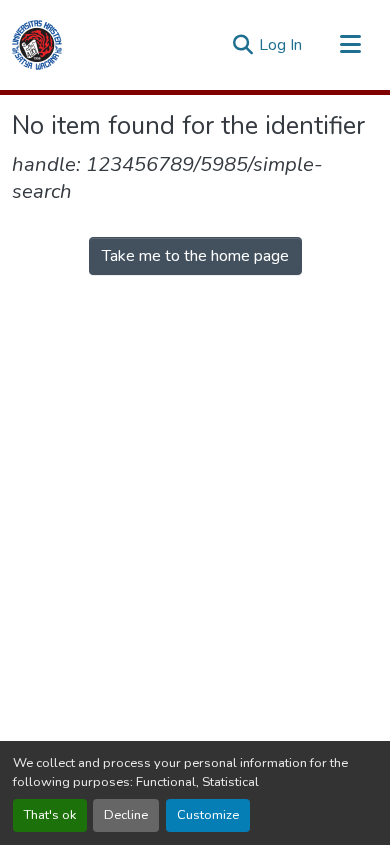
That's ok (50, 815)
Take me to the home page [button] (195, 256)
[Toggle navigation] (350, 45)
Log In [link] (280, 45)
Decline (126, 815)
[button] (37, 45)
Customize (208, 815)
